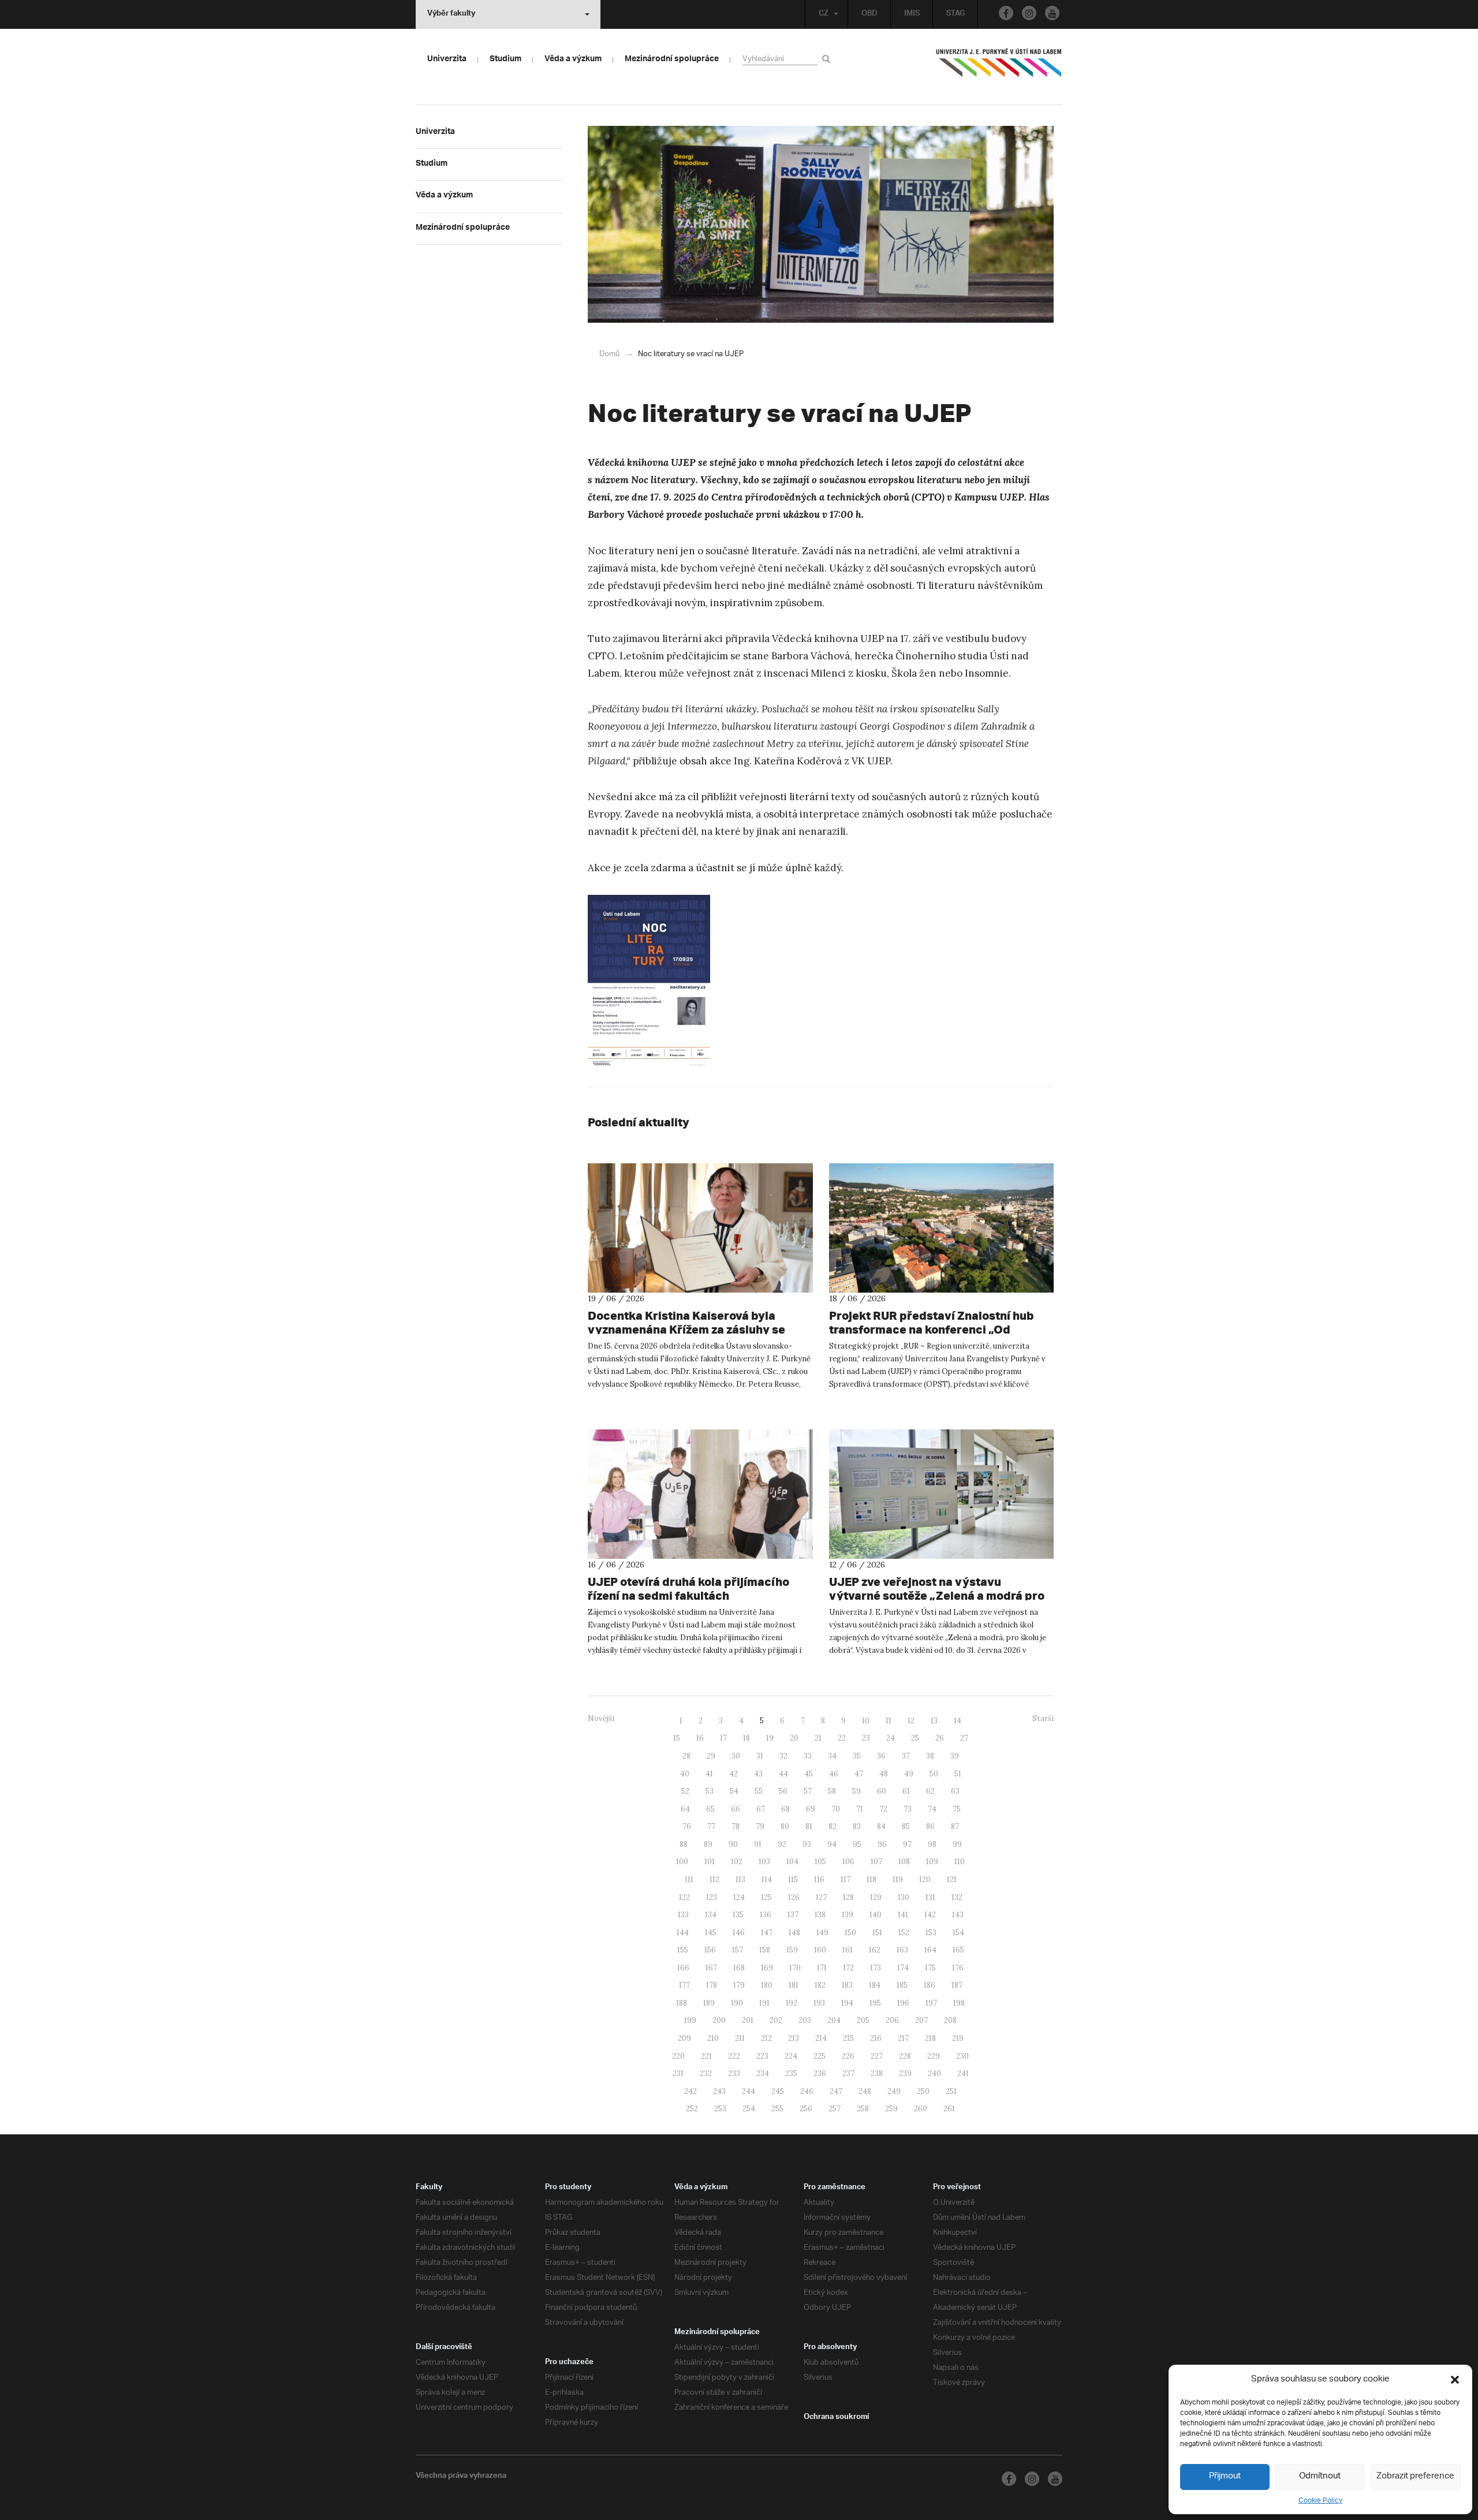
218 (930, 2038)
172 (848, 1968)
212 (766, 2038)
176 (958, 1968)
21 (818, 1738)
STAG (956, 14)
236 (820, 2073)
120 (925, 1879)
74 (932, 1809)
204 (834, 2020)
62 (930, 1791)
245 (778, 2091)
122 (684, 1897)
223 (762, 2056)
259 (891, 2109)
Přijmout (1225, 2476)
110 (960, 1862)
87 (955, 1826)
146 (739, 1933)
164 (930, 1950)
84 (881, 1826)
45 (809, 1774)
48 (884, 1774)
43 (758, 1774)
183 (847, 1985)
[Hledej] (828, 59)
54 (734, 1791)
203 (805, 2020)
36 (881, 1756)
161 (848, 1950)
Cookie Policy (1320, 2501)
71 (860, 1809)
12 (911, 1721)
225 (820, 2056)
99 (957, 1844)
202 (776, 2020)
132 (957, 1897)
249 (894, 2091)
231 (678, 2073)
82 (833, 1826)
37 (906, 1756)
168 (739, 1968)
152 (904, 1933)
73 (908, 1809)
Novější (601, 1718)
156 (710, 1950)
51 (958, 1774)
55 (759, 1791)
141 (903, 1915)
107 (876, 1862)
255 (777, 2109)
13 (934, 1721)
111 (689, 1879)
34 (832, 1756)
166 (683, 1968)
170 (795, 1968)
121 (952, 1879)
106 (848, 1862)
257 (835, 2109)
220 (678, 2056)
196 (903, 2003)
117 (846, 1879)
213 (794, 2038)
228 (905, 2056)
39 (955, 1756)
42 (734, 1774)
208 (950, 2020)
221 (706, 2056)
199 (690, 2020)
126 (794, 1897)
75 (957, 1809)
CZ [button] (824, 14)
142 (930, 1915)
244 (749, 2091)
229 (934, 2056)
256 (806, 2109)
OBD (869, 14)
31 (760, 1756)
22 (842, 1738)
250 (923, 2091)
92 (782, 1844)
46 (834, 1774)
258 (863, 2109)
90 (733, 1844)
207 (921, 2020)
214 (821, 2038)
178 (712, 1985)
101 (710, 1862)
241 (963, 2073)
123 (712, 1897)
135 (738, 1915)
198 (959, 2003)
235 (791, 2073)
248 (865, 2091)
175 (930, 1968)
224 (791, 2056)
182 (820, 1985)
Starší (1043, 1718)
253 (720, 2109)
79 (760, 1826)
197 (931, 2003)
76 (687, 1826)
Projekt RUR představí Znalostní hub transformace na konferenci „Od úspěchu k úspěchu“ (932, 1329)
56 (783, 1791)
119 (898, 1879)
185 (902, 1985)
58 (832, 1791)
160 (820, 1950)
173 (876, 1968)
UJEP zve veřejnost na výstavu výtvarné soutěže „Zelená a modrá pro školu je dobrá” (937, 1595)
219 (958, 2038)
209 (684, 2038)
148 (794, 1933)
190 (737, 2003)
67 (761, 1809)
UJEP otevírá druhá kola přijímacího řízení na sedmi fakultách (688, 1588)
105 (820, 1862)
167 (711, 1968)
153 (931, 1933)
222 (734, 2056)
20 (794, 1738)
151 (877, 1933)
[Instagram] (1029, 13)
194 (847, 2003)
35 (857, 1756)
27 (964, 1738)
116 (819, 1879)
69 (811, 1809)
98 (932, 1844)
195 (875, 2003)
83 (857, 1826)
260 (921, 2109)
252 (692, 2109)
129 (876, 1897)
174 (903, 1968)
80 (785, 1826)
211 (740, 2038)
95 (857, 1844)
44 (783, 1774)
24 (891, 1738)
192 (792, 2003)
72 (883, 1809)
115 (793, 1879)
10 (866, 1721)
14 (958, 1721)
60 (882, 1791)
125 (766, 1897)
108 (904, 1862)
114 (767, 1879)
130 (904, 1897)
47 (859, 1774)
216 (876, 2038)
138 (820, 1915)
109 (932, 1862)
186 (930, 1985)
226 (848, 2056)
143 (958, 1915)
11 (889, 1721)
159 (792, 1950)
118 (872, 1879)
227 (877, 2056)
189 (709, 2003)
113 (740, 1879)
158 (765, 1950)
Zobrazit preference (1415, 2476)
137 (793, 1915)
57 (808, 1791)
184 (875, 1985)
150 (850, 1933)
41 (709, 1774)
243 (719, 2091)
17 (723, 1738)
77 (711, 1826)
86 (930, 1826)
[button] (1455, 2380)
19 (770, 1738)
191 (764, 2003)
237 (848, 2073)
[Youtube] (1052, 13)
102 (737, 1862)
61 (906, 1791)
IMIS (912, 14)
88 (684, 1844)
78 (736, 1826)
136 (766, 1915)
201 (748, 2020)
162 (875, 1950)
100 (682, 1862)
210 (713, 2038)
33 (808, 1756)
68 (785, 1809)
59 (856, 1791)
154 (958, 1933)
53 (710, 1791)
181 (794, 1985)
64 (685, 1809)
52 (685, 1791)
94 (832, 1844)
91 (758, 1844)
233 (734, 2073)
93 (807, 1844)
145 (711, 1933)
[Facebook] (1006, 13)
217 (903, 2038)
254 (749, 2109)
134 (711, 1915)
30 (736, 1756)
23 (866, 1738)
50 (934, 1774)
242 (691, 2091)
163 (902, 1950)
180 (767, 1985)
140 (876, 1915)
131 (930, 1897)
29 (711, 1756)
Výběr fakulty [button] (451, 14)
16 (700, 1738)
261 (949, 2109)
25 (915, 1738)
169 (767, 1968)
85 (906, 1826)
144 (683, 1933)
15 (677, 1738)
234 (763, 2073)
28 (686, 1756)
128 (848, 1897)
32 (783, 1756)
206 (892, 2020)
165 (958, 1950)
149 (822, 1933)
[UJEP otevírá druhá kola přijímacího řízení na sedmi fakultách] (700, 1494)
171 (822, 1968)
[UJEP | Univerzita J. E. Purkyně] (999, 68)
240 (934, 2073)
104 (792, 1862)
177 (684, 1985)
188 (682, 2003)
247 (836, 2091)
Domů (609, 354)
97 (907, 1844)
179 (739, 1985)
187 (957, 1985)
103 (764, 1862)
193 (819, 2003)
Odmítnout (1320, 2476)
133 (683, 1915)
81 (809, 1826)
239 (905, 2073)
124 (739, 1897)
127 (821, 1897)
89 (708, 1844)
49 (909, 1774)
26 (940, 1738)
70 (836, 1809)
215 (848, 2038)
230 (962, 2056)
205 (863, 2020)
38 (930, 1756)
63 (955, 1791)
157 (738, 1950)
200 (719, 2020)
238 (877, 2073)
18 (747, 1738)
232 (706, 2073)
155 (683, 1950)
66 (736, 1809)
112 (714, 1879)
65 (710, 1809)
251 (951, 2091)
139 (848, 1915)
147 (767, 1933)
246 (807, 2091)
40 (685, 1774)
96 (882, 1844)
